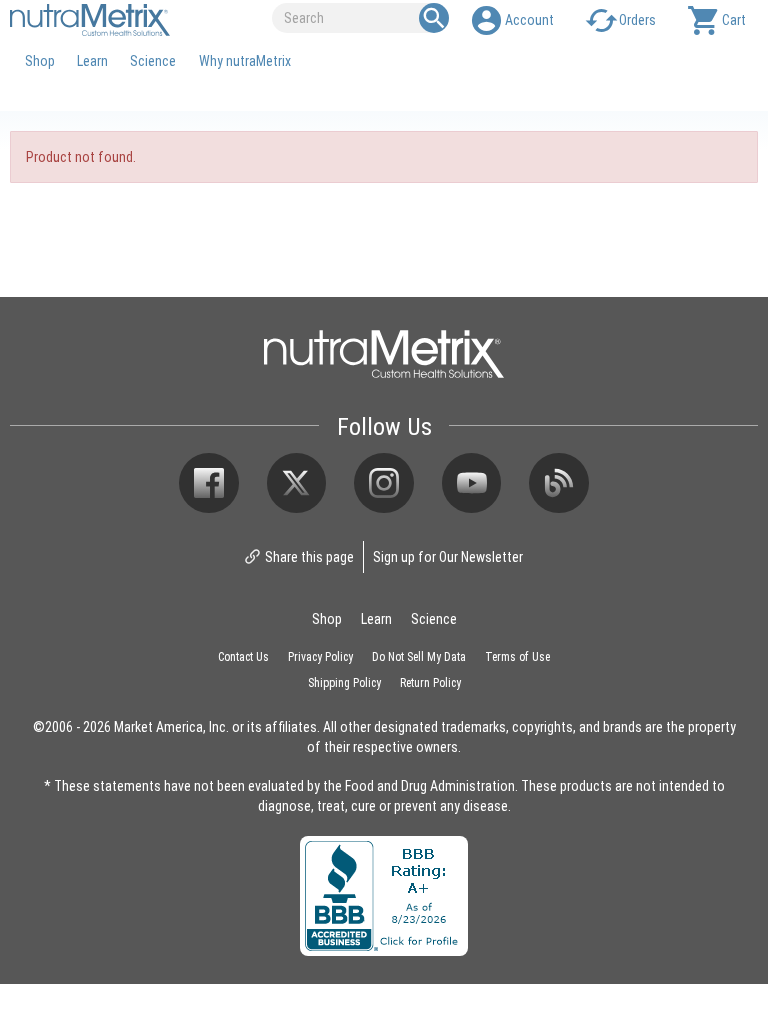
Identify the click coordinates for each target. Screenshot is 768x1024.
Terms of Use (517, 656)
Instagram (384, 483)
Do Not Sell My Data (419, 656)
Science (153, 60)
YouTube (472, 483)
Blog (559, 483)
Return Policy (430, 682)
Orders (637, 19)
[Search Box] (434, 18)
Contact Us (243, 656)
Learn (92, 60)
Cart (734, 19)
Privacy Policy (320, 656)
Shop (40, 60)
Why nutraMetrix (245, 60)
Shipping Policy (344, 682)
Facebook (209, 483)
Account (529, 19)
